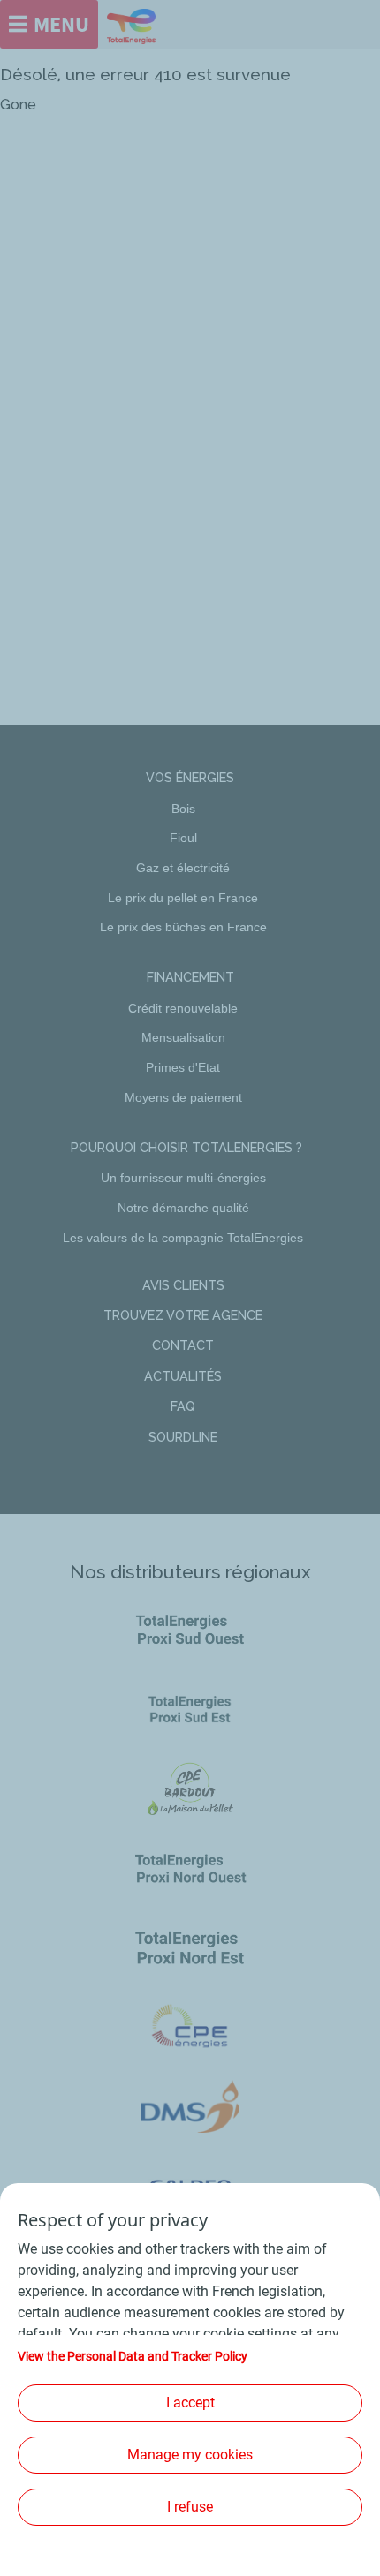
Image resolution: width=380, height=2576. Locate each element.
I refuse (190, 2507)
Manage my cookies (190, 2455)
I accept (190, 2403)
